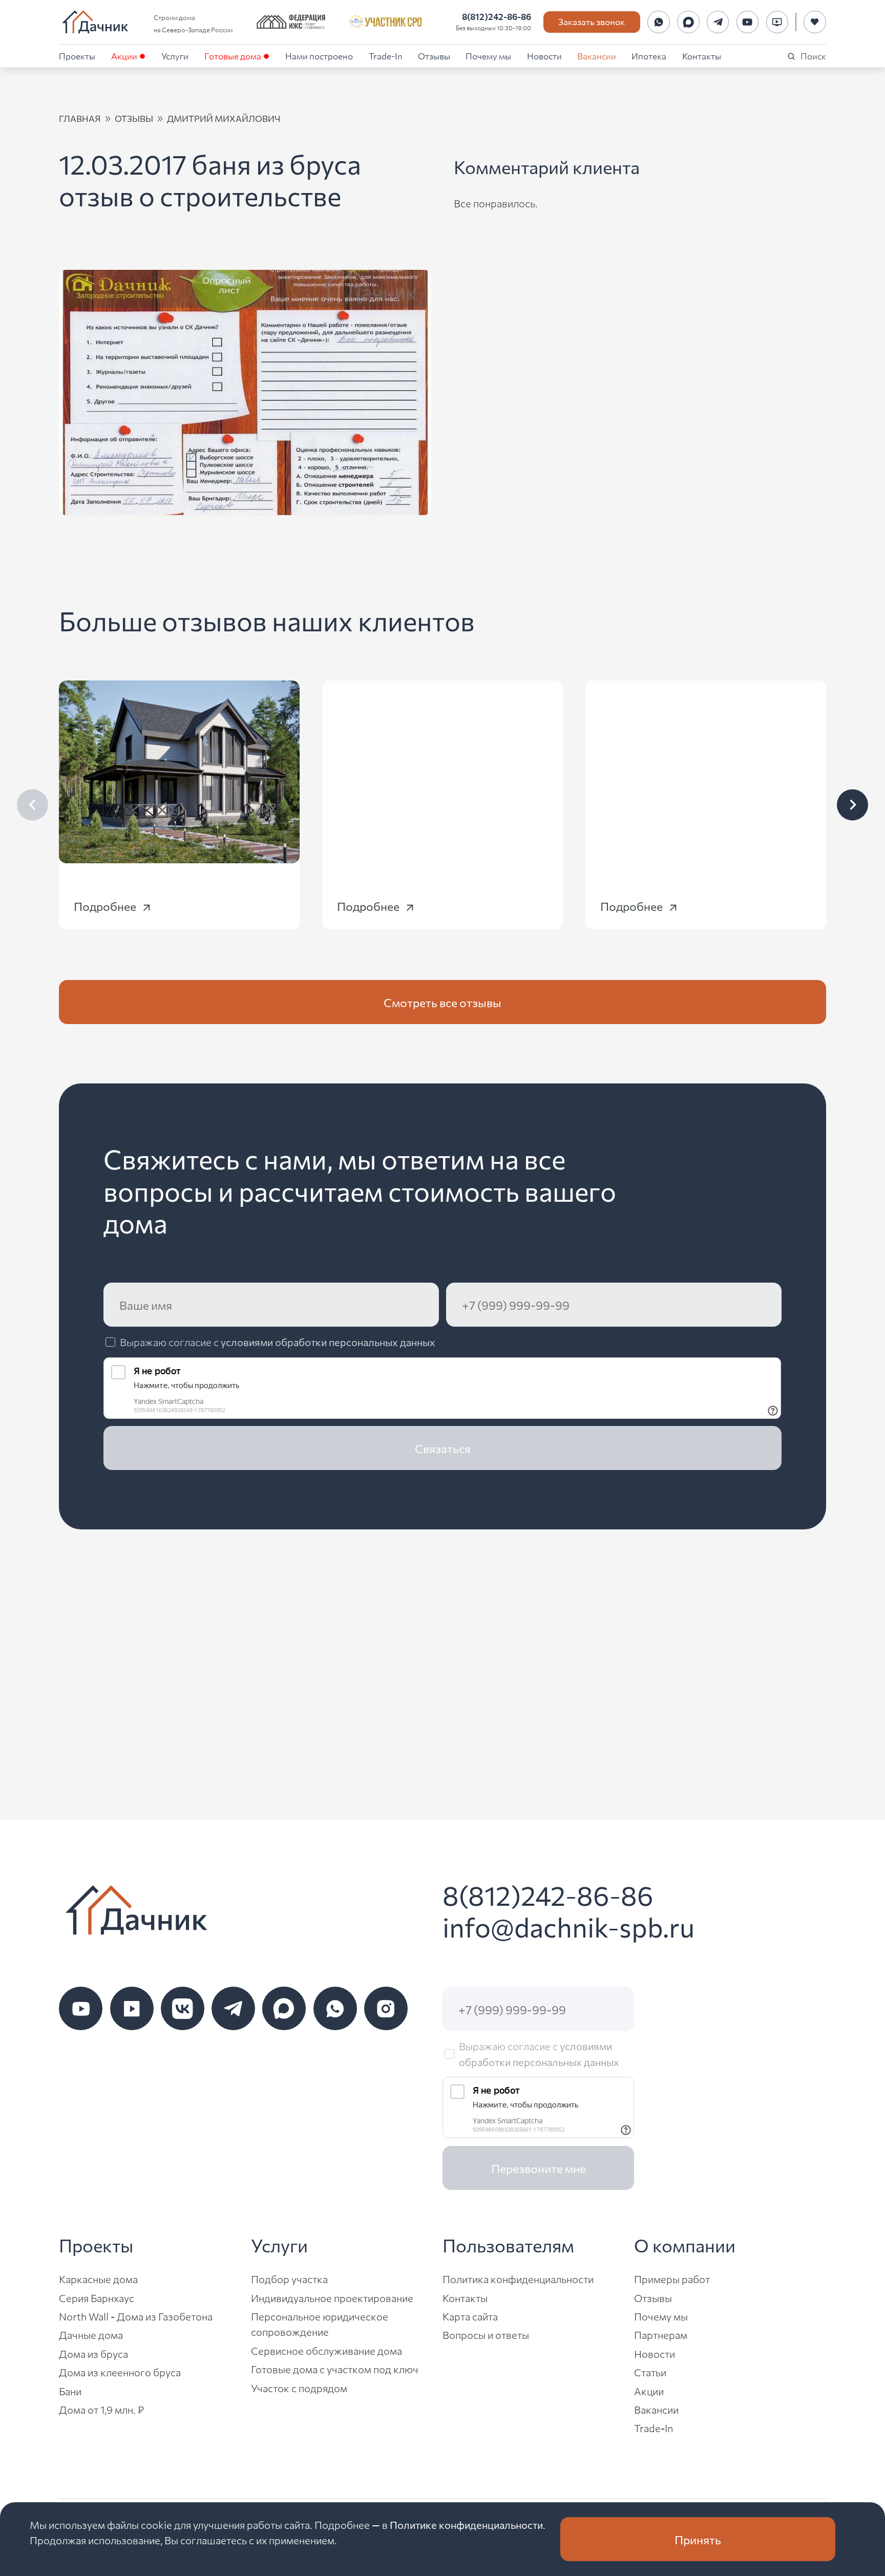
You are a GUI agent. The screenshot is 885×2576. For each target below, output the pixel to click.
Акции (124, 56)
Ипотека (649, 56)
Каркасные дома (98, 2279)
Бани (70, 2391)
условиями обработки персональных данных (328, 1342)
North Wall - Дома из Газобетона (136, 2316)
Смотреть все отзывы (442, 1002)
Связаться (443, 1448)
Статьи (650, 2372)
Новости (544, 56)
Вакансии (597, 56)
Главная (80, 118)
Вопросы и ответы (486, 2335)
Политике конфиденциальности (466, 2525)
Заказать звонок (592, 21)
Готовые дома (233, 56)
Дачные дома (91, 2335)
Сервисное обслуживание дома (326, 2350)
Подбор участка (289, 2279)
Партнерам (661, 2335)
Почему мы (488, 56)
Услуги (175, 56)
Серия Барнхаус (97, 2298)
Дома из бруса (93, 2354)
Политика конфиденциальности (518, 2279)
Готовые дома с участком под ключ (335, 2369)
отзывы (134, 118)
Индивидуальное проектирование (332, 2298)
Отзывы (434, 56)
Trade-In (386, 56)
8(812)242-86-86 (497, 16)
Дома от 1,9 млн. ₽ (101, 2409)
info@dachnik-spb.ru (568, 1926)
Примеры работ (672, 2279)
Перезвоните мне (539, 2168)
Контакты (702, 56)
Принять (698, 2539)
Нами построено (319, 56)
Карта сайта (470, 2316)
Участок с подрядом (299, 2388)
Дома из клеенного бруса (120, 2372)
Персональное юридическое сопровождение (320, 2324)
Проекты (77, 56)
